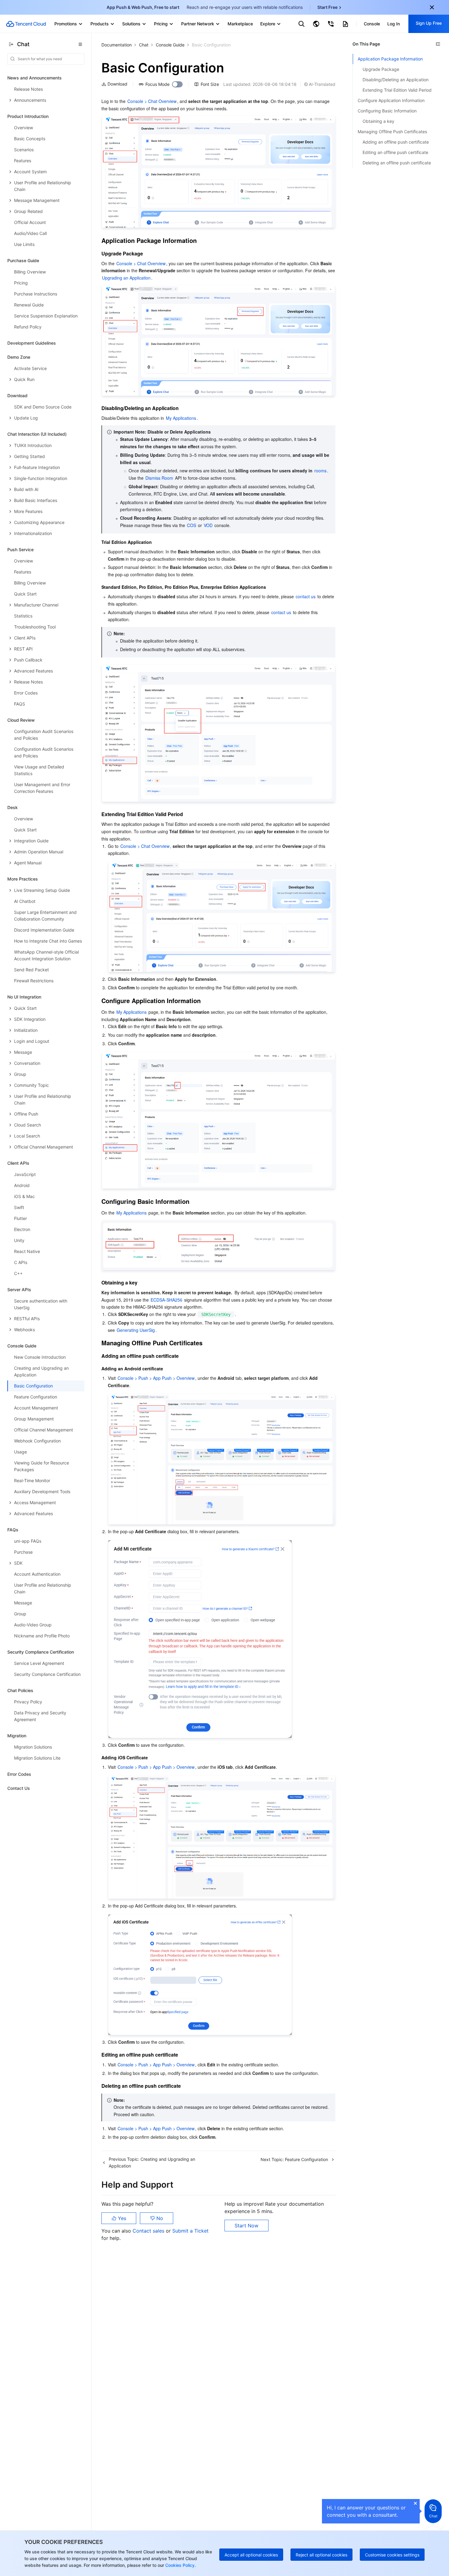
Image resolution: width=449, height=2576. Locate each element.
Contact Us (19, 1788)
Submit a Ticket (190, 2231)
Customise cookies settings (392, 2555)
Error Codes (19, 1774)
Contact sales (149, 2231)
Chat (144, 45)
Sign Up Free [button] (429, 23)
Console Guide (170, 45)
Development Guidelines (32, 343)
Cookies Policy (179, 2565)
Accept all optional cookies (251, 2555)
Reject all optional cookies (321, 2555)
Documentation (117, 45)
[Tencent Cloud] (26, 24)
